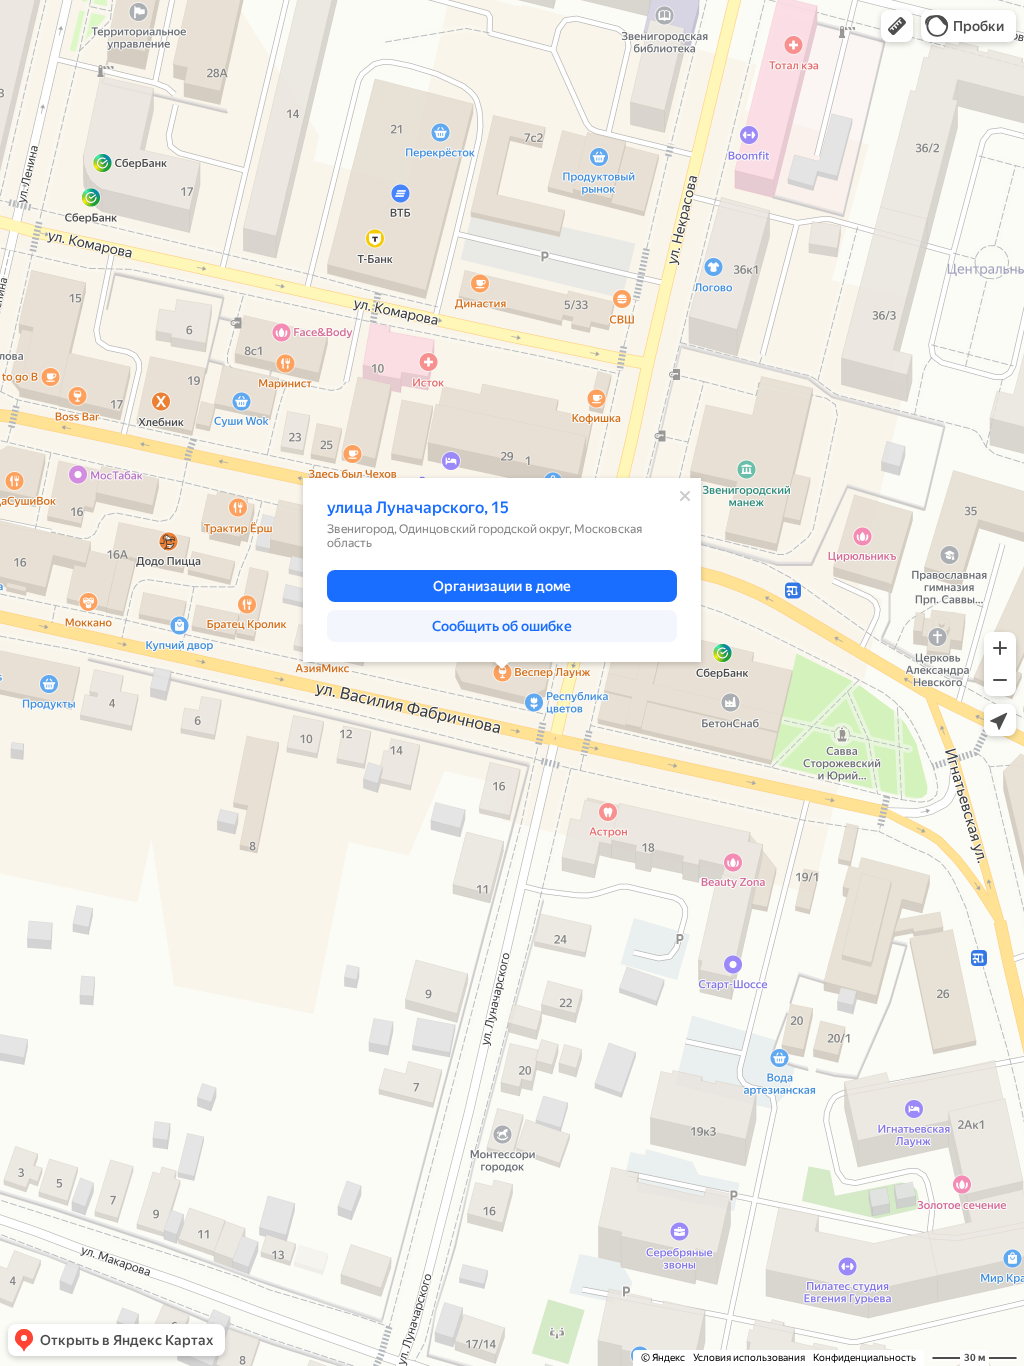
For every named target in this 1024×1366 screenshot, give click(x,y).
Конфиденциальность (864, 1357)
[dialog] (502, 570)
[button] (897, 26)
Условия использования (749, 1357)
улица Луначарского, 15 (418, 507)
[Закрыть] (685, 496)
